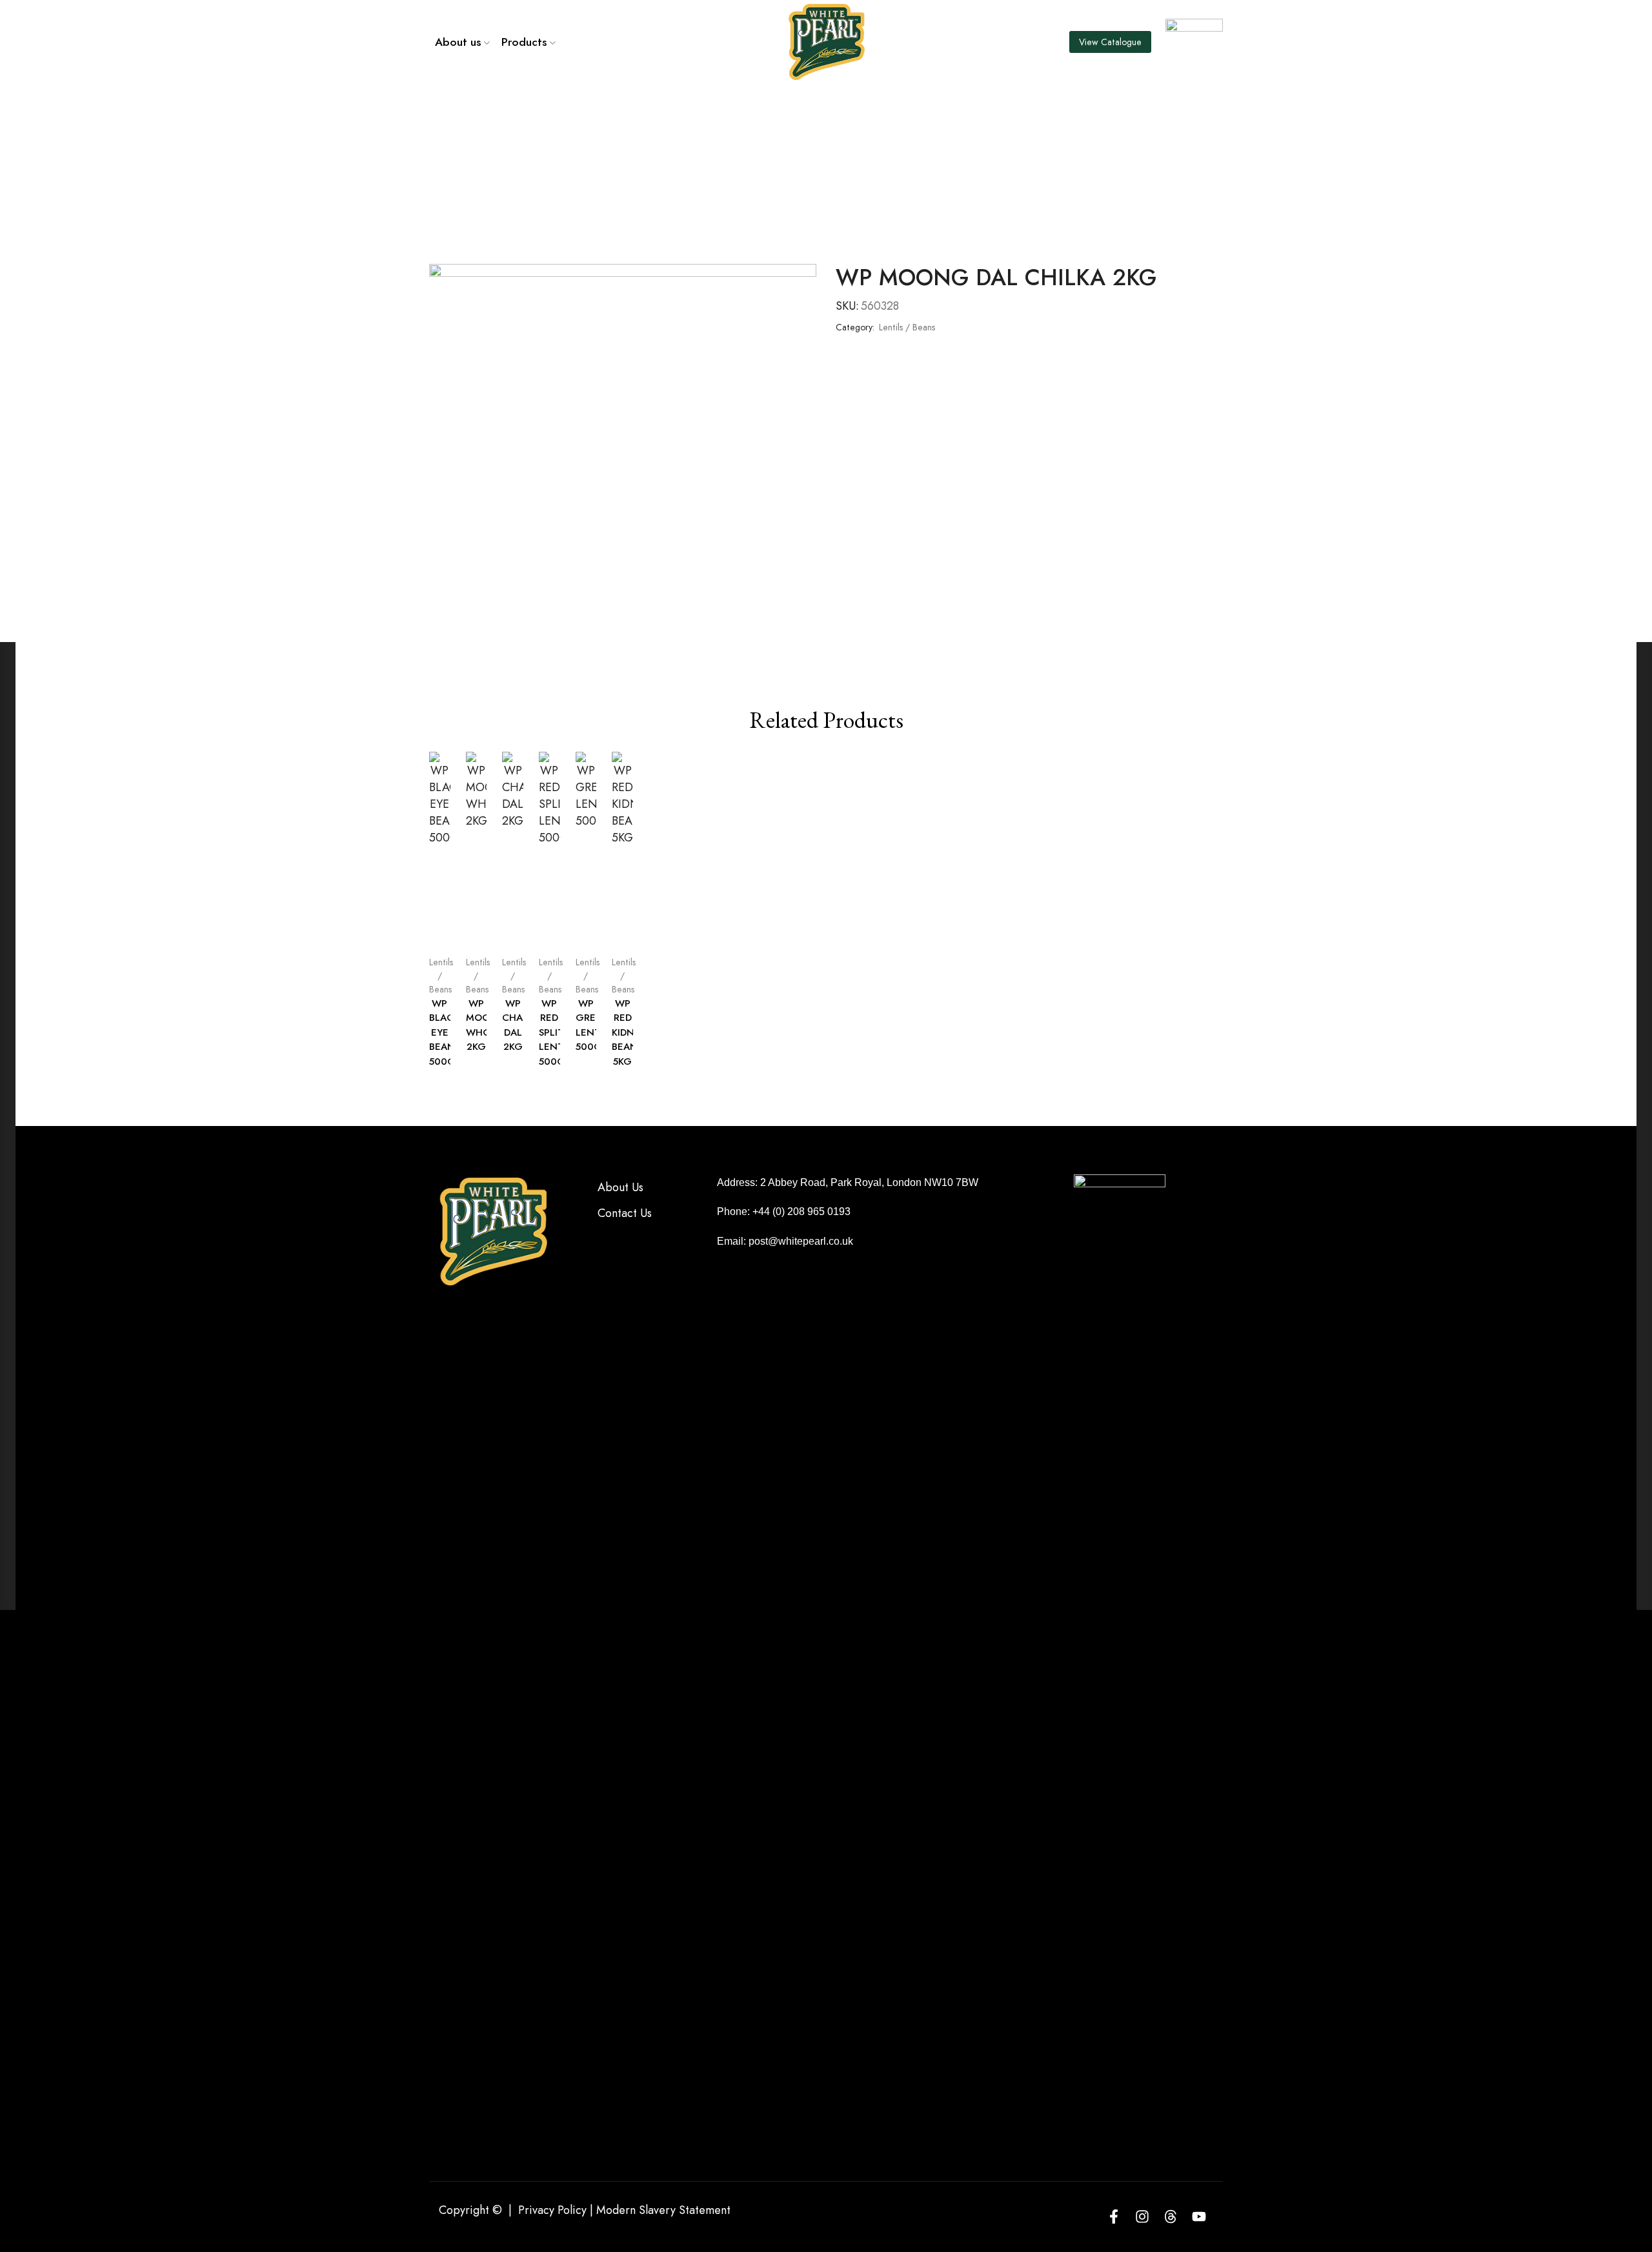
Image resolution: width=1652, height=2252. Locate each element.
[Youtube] (1199, 2217)
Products (524, 42)
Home (783, 119)
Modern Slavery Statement (663, 2210)
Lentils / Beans (848, 119)
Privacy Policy (552, 2210)
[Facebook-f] (1114, 2217)
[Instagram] (1142, 2217)
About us (458, 42)
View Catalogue (1110, 42)
